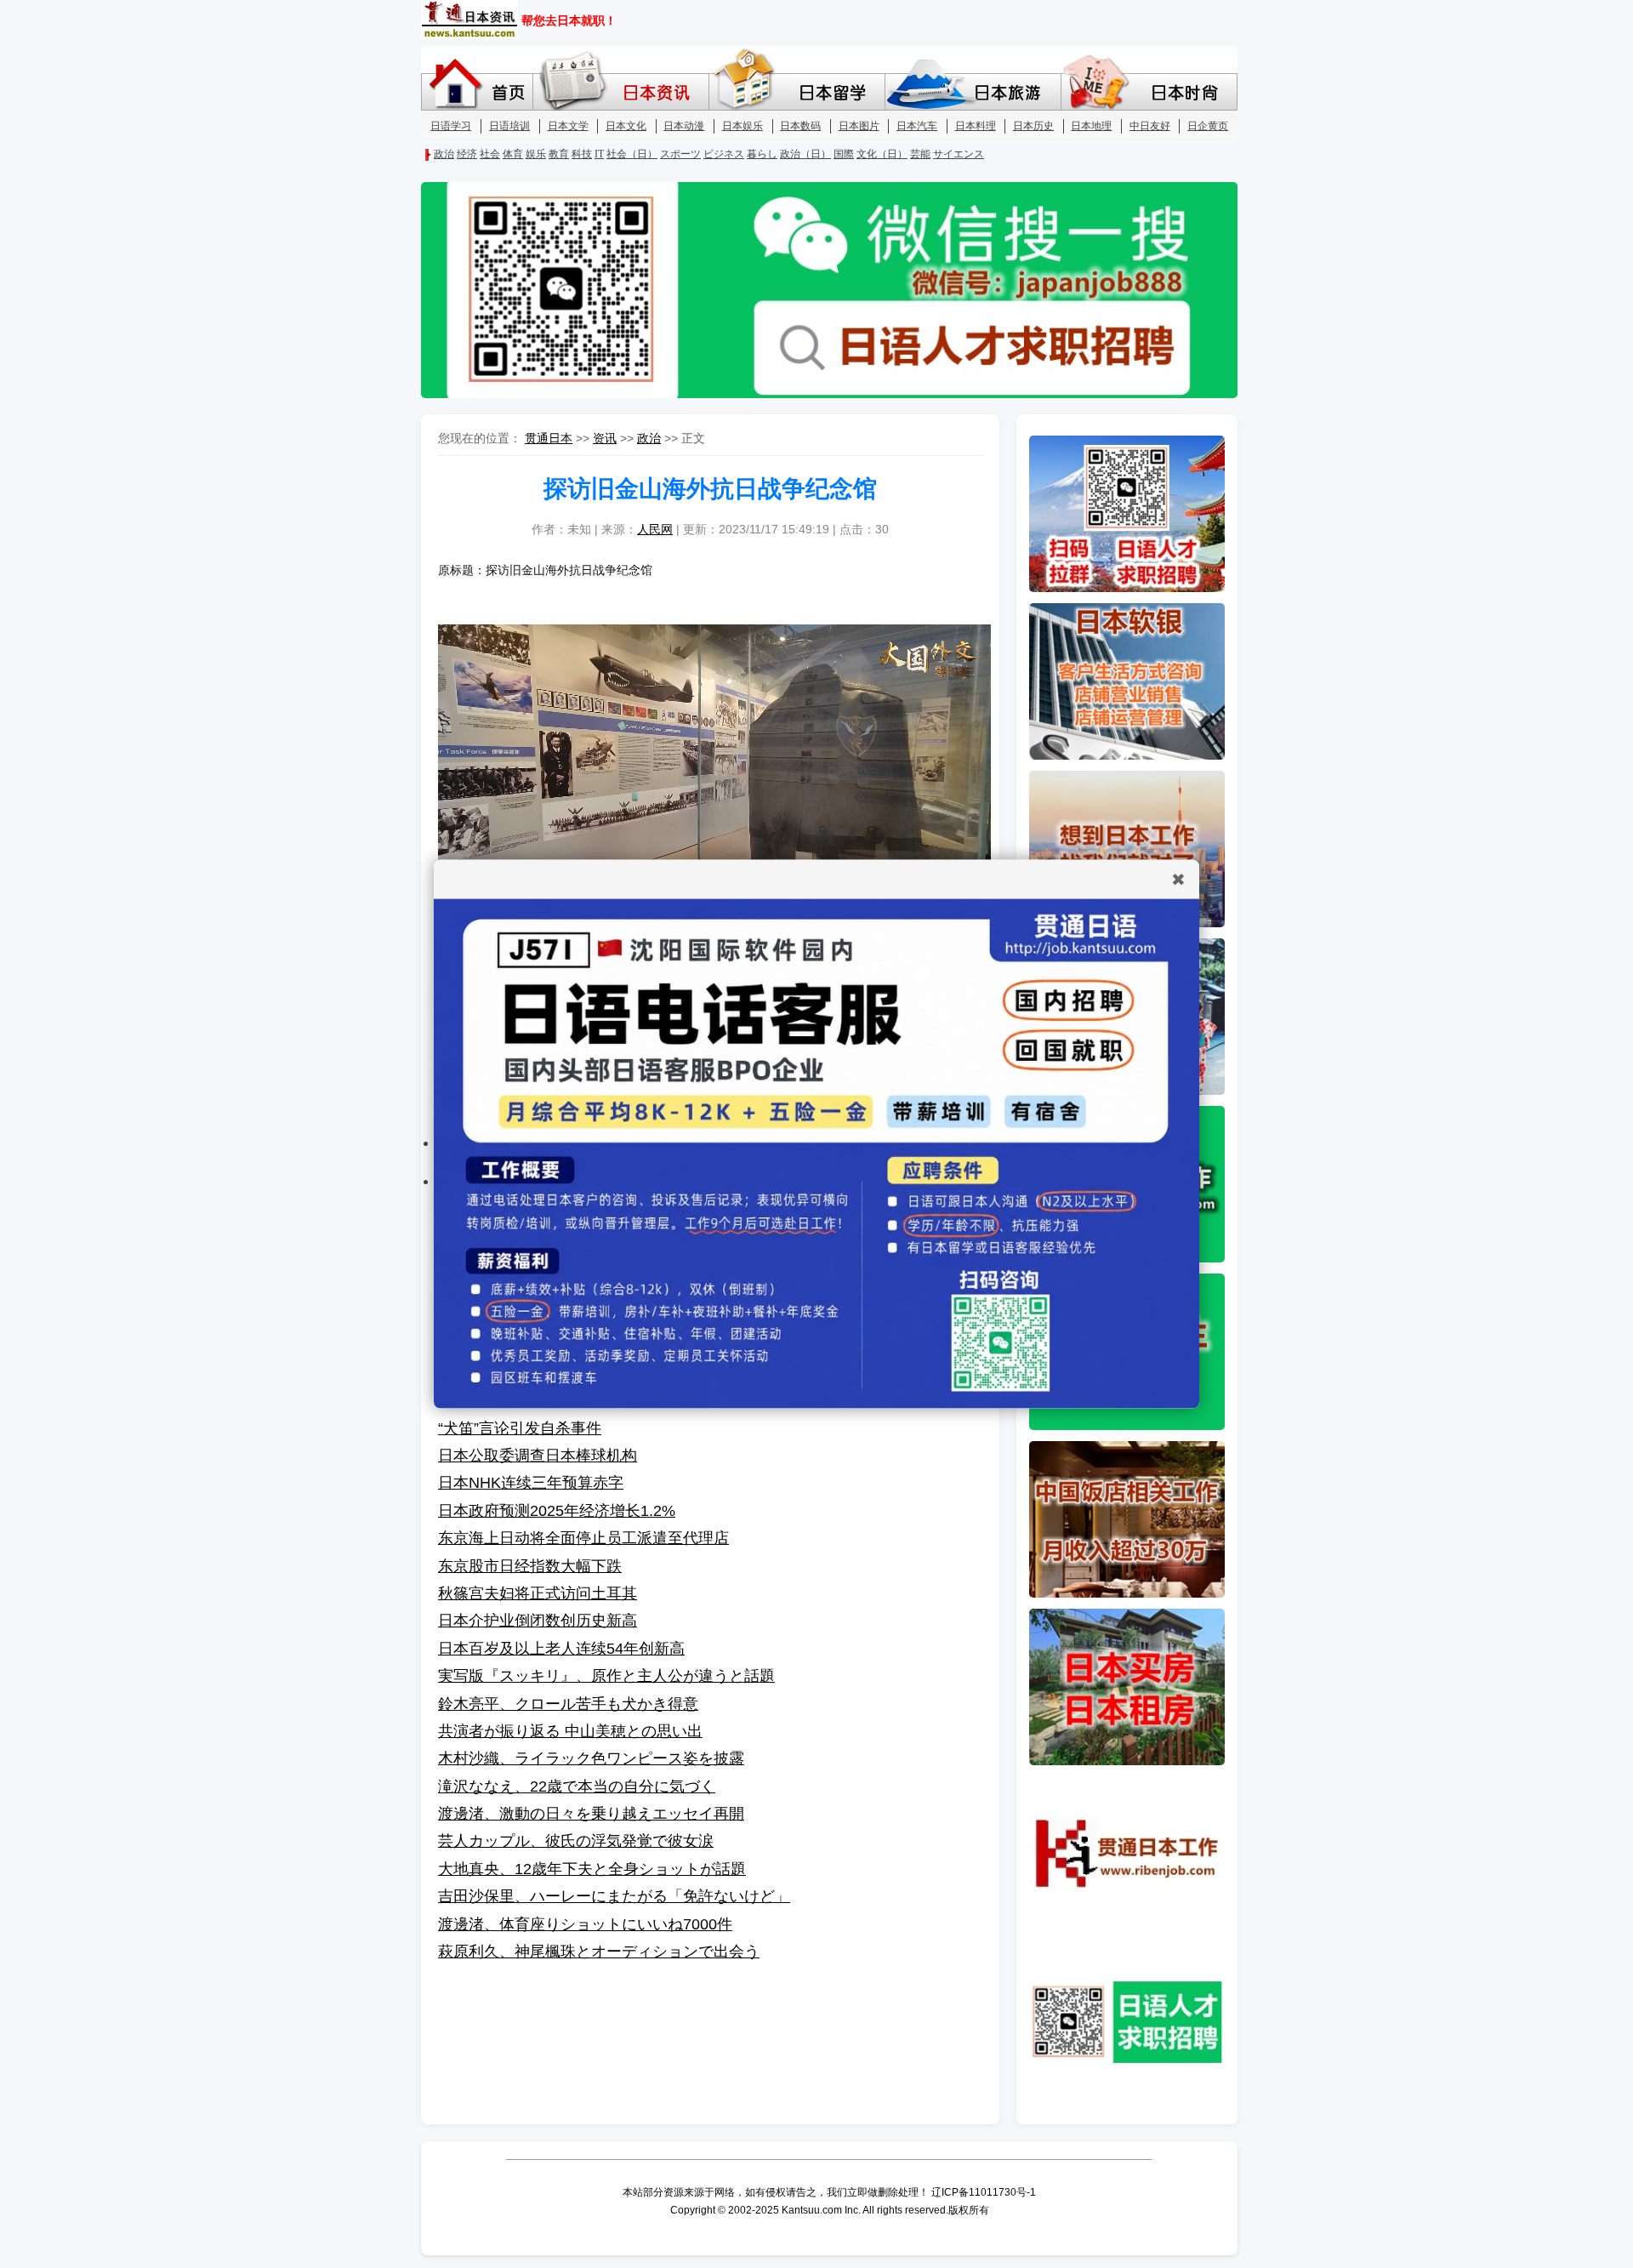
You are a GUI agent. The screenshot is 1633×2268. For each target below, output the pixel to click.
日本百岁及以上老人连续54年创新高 (561, 1649)
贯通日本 (549, 438)
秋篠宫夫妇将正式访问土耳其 (538, 1593)
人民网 (655, 529)
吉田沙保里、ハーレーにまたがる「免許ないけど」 (614, 1896)
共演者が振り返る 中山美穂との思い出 (570, 1731)
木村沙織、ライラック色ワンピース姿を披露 (591, 1758)
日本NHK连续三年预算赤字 (531, 1483)
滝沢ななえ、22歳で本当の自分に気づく (577, 1786)
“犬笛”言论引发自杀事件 (520, 1428)
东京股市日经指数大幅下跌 (530, 1566)
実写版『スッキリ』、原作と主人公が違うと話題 (606, 1676)
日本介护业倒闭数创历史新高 (538, 1621)
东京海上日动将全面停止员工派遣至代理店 (583, 1538)
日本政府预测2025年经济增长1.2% (557, 1511)
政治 (649, 438)
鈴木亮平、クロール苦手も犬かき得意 (568, 1704)
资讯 (605, 438)
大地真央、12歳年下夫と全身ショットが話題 (592, 1869)
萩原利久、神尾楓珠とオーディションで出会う (599, 1952)
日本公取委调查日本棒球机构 (538, 1456)
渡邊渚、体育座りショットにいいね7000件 (585, 1924)
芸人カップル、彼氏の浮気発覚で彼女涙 (576, 1841)
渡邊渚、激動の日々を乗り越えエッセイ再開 (591, 1814)
